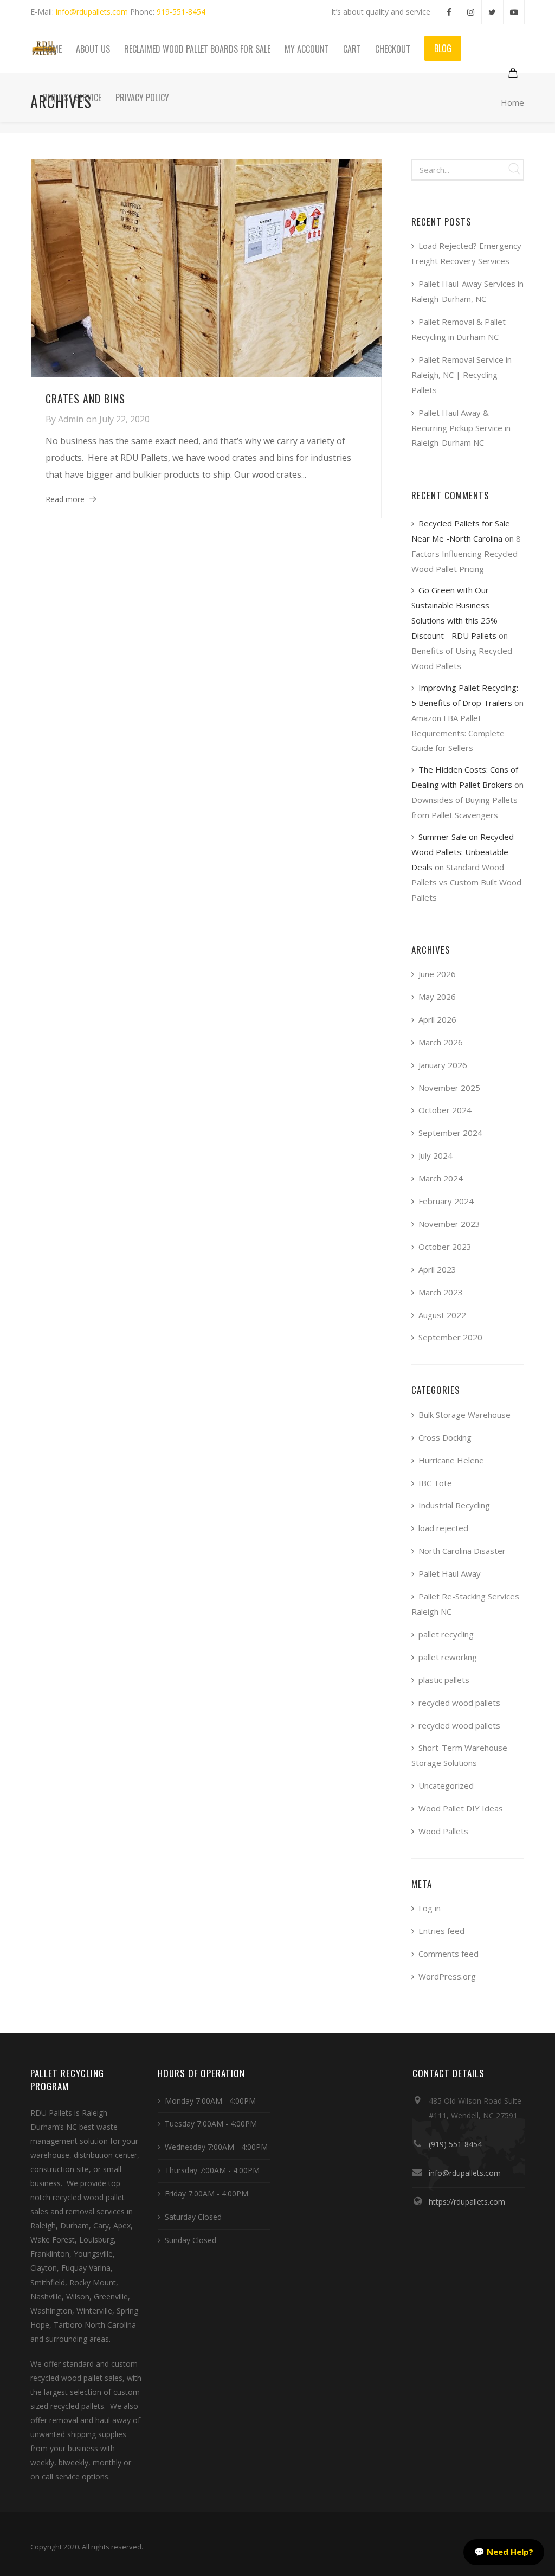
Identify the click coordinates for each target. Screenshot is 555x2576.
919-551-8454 (181, 12)
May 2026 (437, 997)
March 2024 (441, 1178)
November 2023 (449, 1224)
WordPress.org (447, 1976)
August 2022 (442, 1315)
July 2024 (435, 1155)
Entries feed (441, 1931)
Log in (430, 1908)
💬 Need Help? (504, 2552)
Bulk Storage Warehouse (464, 1415)
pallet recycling (446, 1634)
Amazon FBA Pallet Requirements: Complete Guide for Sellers (458, 733)
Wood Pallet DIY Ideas (461, 1808)
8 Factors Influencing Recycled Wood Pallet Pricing (466, 554)
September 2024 (450, 1133)
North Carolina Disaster (462, 1551)
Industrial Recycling (454, 1505)
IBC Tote (435, 1483)
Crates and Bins (85, 399)
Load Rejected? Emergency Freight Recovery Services (466, 253)
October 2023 (445, 1247)
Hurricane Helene (451, 1460)
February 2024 (446, 1201)
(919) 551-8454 (455, 2144)
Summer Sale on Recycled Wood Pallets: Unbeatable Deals (463, 852)
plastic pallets (444, 1680)
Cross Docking (445, 1437)
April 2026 (437, 1019)
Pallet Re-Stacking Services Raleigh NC (465, 1604)
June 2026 (437, 974)
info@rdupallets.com (92, 12)
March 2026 (441, 1042)
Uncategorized (446, 1785)
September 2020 (450, 1337)
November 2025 (449, 1088)
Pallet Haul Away (450, 1573)
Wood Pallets (443, 1831)
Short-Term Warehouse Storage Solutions (459, 1755)
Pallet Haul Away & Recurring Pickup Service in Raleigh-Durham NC (461, 428)
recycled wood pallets (459, 1703)
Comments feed (448, 1954)
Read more (65, 499)
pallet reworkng (448, 1657)
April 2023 (437, 1269)
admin (71, 419)
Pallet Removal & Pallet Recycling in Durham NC (459, 329)
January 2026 (443, 1065)
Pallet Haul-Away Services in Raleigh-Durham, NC (467, 291)
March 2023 (441, 1292)
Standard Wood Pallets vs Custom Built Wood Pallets (466, 882)
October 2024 (445, 1110)
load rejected (443, 1528)
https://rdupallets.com (467, 2202)
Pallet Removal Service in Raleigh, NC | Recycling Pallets (462, 375)
